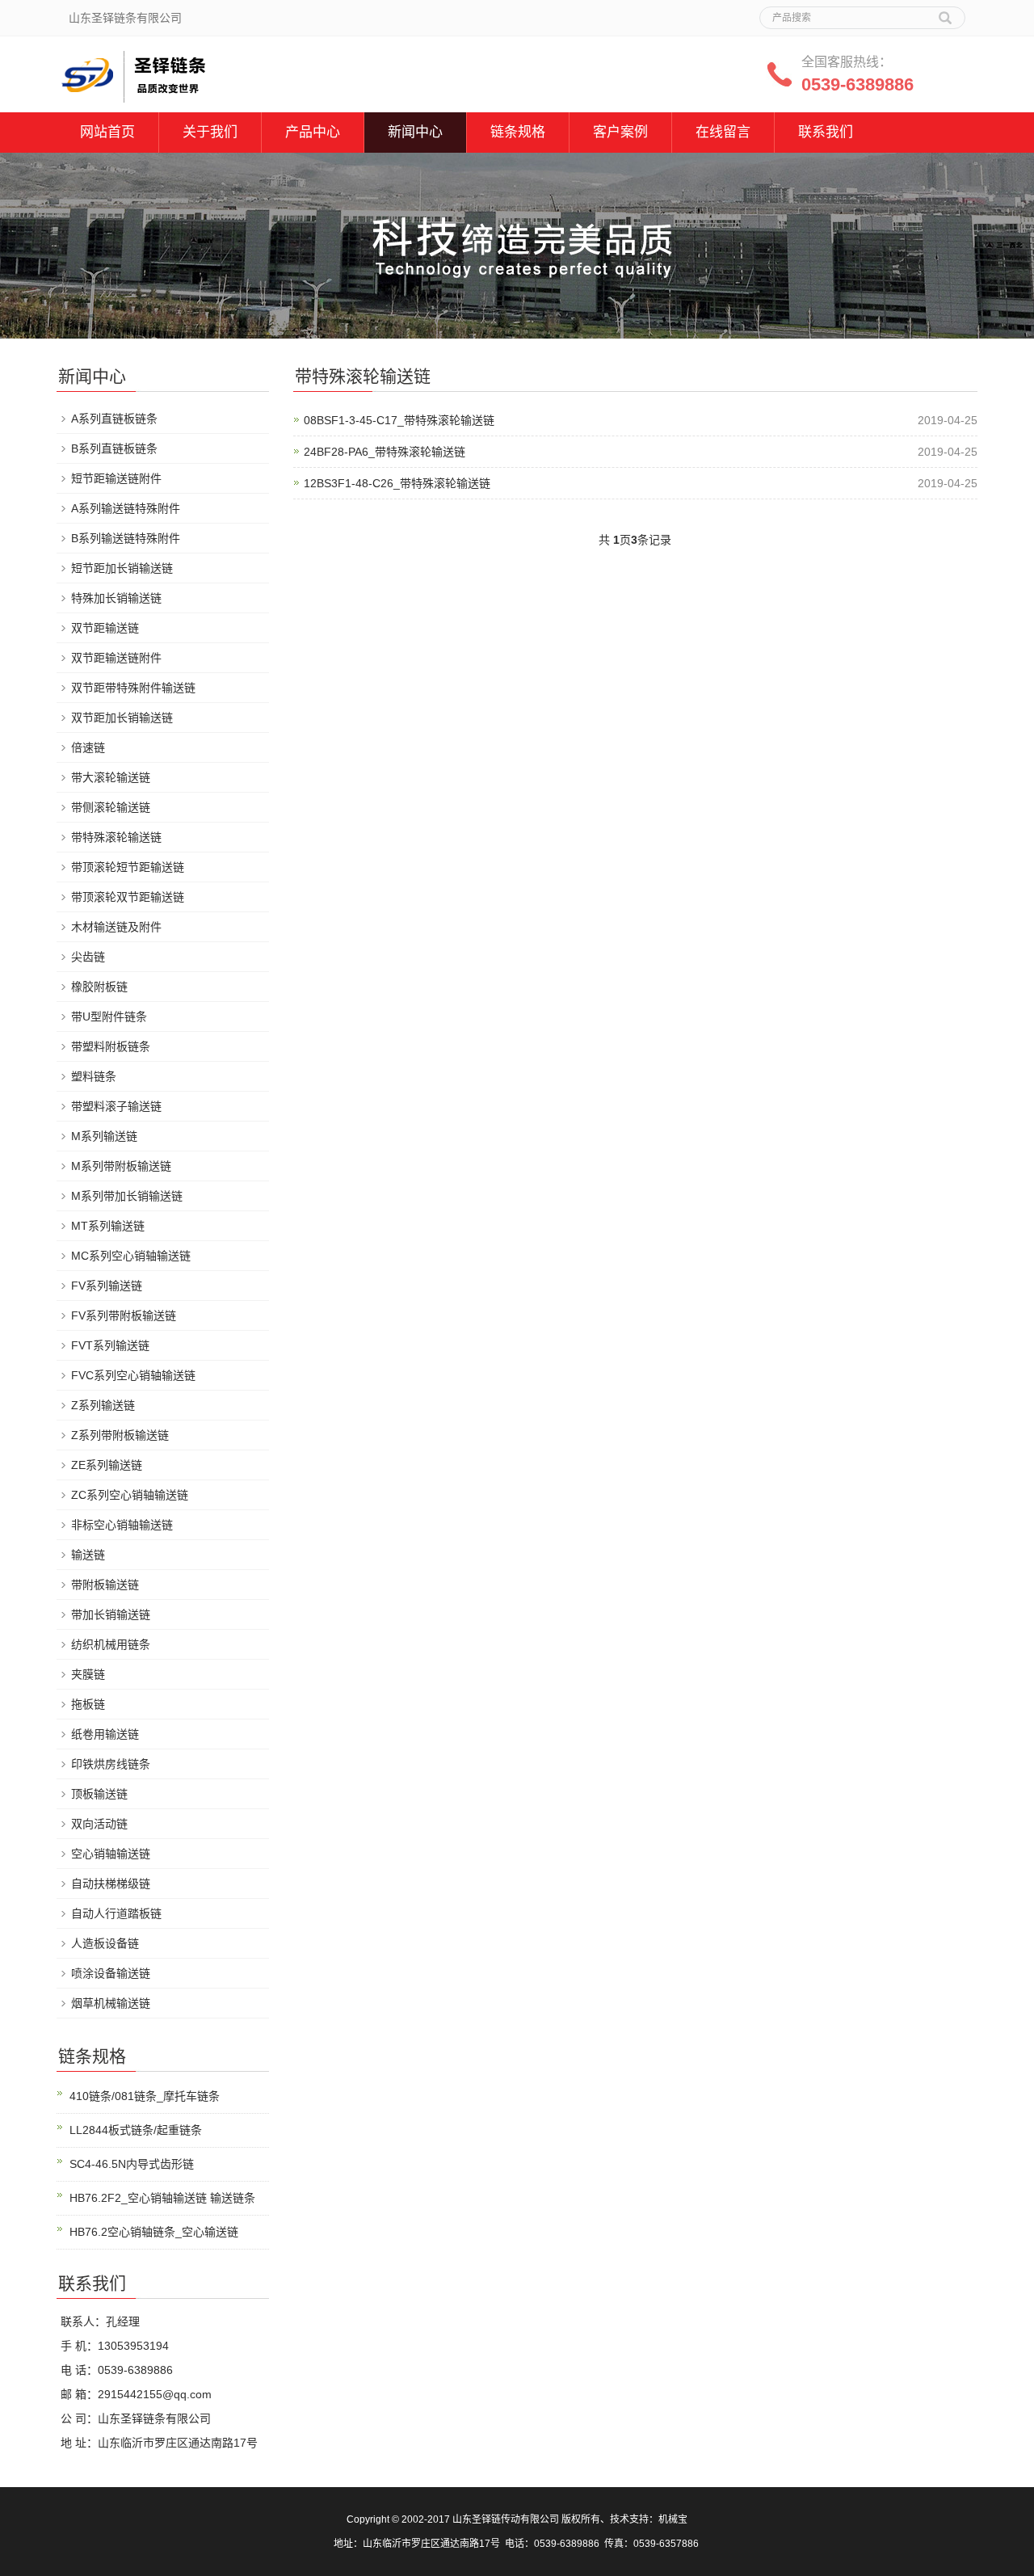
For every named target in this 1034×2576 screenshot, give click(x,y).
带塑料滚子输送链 (116, 1106)
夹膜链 (88, 1674)
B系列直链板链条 (114, 448)
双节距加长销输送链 (122, 718)
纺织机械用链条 (111, 1644)
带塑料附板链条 (111, 1046)
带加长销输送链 (111, 1614)
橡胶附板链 (99, 987)
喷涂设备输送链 (111, 1973)
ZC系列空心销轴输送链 (130, 1495)
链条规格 (518, 132)
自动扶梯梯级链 (111, 1884)
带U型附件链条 (109, 1017)
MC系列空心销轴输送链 (131, 1256)
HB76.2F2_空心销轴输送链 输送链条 (162, 2198)
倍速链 (88, 747)
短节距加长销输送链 (122, 568)
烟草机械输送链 (111, 2003)
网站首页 (107, 132)
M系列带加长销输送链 (127, 1196)
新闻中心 (415, 132)
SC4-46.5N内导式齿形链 (132, 2164)
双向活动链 (99, 1824)
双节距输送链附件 (116, 658)
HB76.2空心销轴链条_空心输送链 (154, 2232)
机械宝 (673, 2519)
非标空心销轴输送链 (122, 1525)
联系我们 (826, 132)
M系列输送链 (104, 1136)
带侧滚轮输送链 (111, 807)
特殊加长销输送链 (116, 598)
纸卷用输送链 (105, 1734)
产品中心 (313, 132)
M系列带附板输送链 (121, 1166)
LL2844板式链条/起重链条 (136, 2130)
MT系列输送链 (108, 1226)
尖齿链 (88, 957)
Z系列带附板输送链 (120, 1435)
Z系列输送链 (103, 1405)
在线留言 (723, 132)
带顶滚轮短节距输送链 (128, 867)
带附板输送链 (105, 1585)
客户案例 (620, 132)
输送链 (88, 1555)
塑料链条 (94, 1076)
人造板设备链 (105, 1943)
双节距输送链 (105, 628)
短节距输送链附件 (116, 478)
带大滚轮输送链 (111, 777)
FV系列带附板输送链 (124, 1315)
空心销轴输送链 (111, 1854)
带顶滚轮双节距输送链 (128, 897)
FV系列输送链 (107, 1286)
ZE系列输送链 (107, 1465)
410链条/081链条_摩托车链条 (145, 2096)
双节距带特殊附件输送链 (133, 688)
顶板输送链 (99, 1794)
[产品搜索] (945, 12)
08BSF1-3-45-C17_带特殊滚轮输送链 (399, 420)
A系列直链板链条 (114, 419)
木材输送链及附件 (116, 927)
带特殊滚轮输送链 (116, 837)
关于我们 (210, 132)
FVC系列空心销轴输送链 (133, 1375)
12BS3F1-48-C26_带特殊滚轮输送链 (397, 483)
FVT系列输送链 (110, 1345)
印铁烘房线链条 (111, 1764)
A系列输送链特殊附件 (126, 508)
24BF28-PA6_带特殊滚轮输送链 (385, 452)
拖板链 (88, 1704)
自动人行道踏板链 (116, 1913)
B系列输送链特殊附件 (126, 538)
